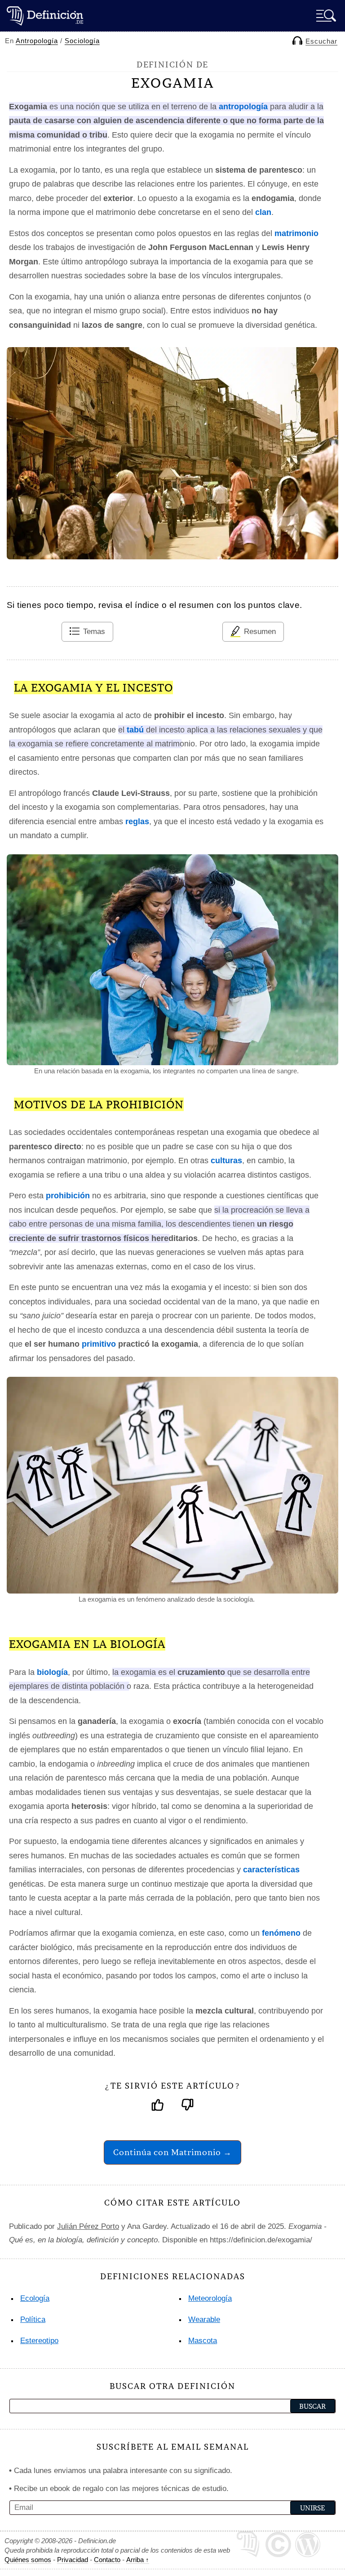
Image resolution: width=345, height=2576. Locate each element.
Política (33, 2319)
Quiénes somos (28, 2560)
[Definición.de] (45, 16)
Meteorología (210, 2298)
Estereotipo (39, 2341)
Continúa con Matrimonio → (172, 2152)
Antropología (37, 41)
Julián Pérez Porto (88, 2226)
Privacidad (73, 2560)
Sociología (82, 41)
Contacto (107, 2560)
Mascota (203, 2341)
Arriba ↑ (138, 2560)
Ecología (35, 2298)
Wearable (204, 2319)
